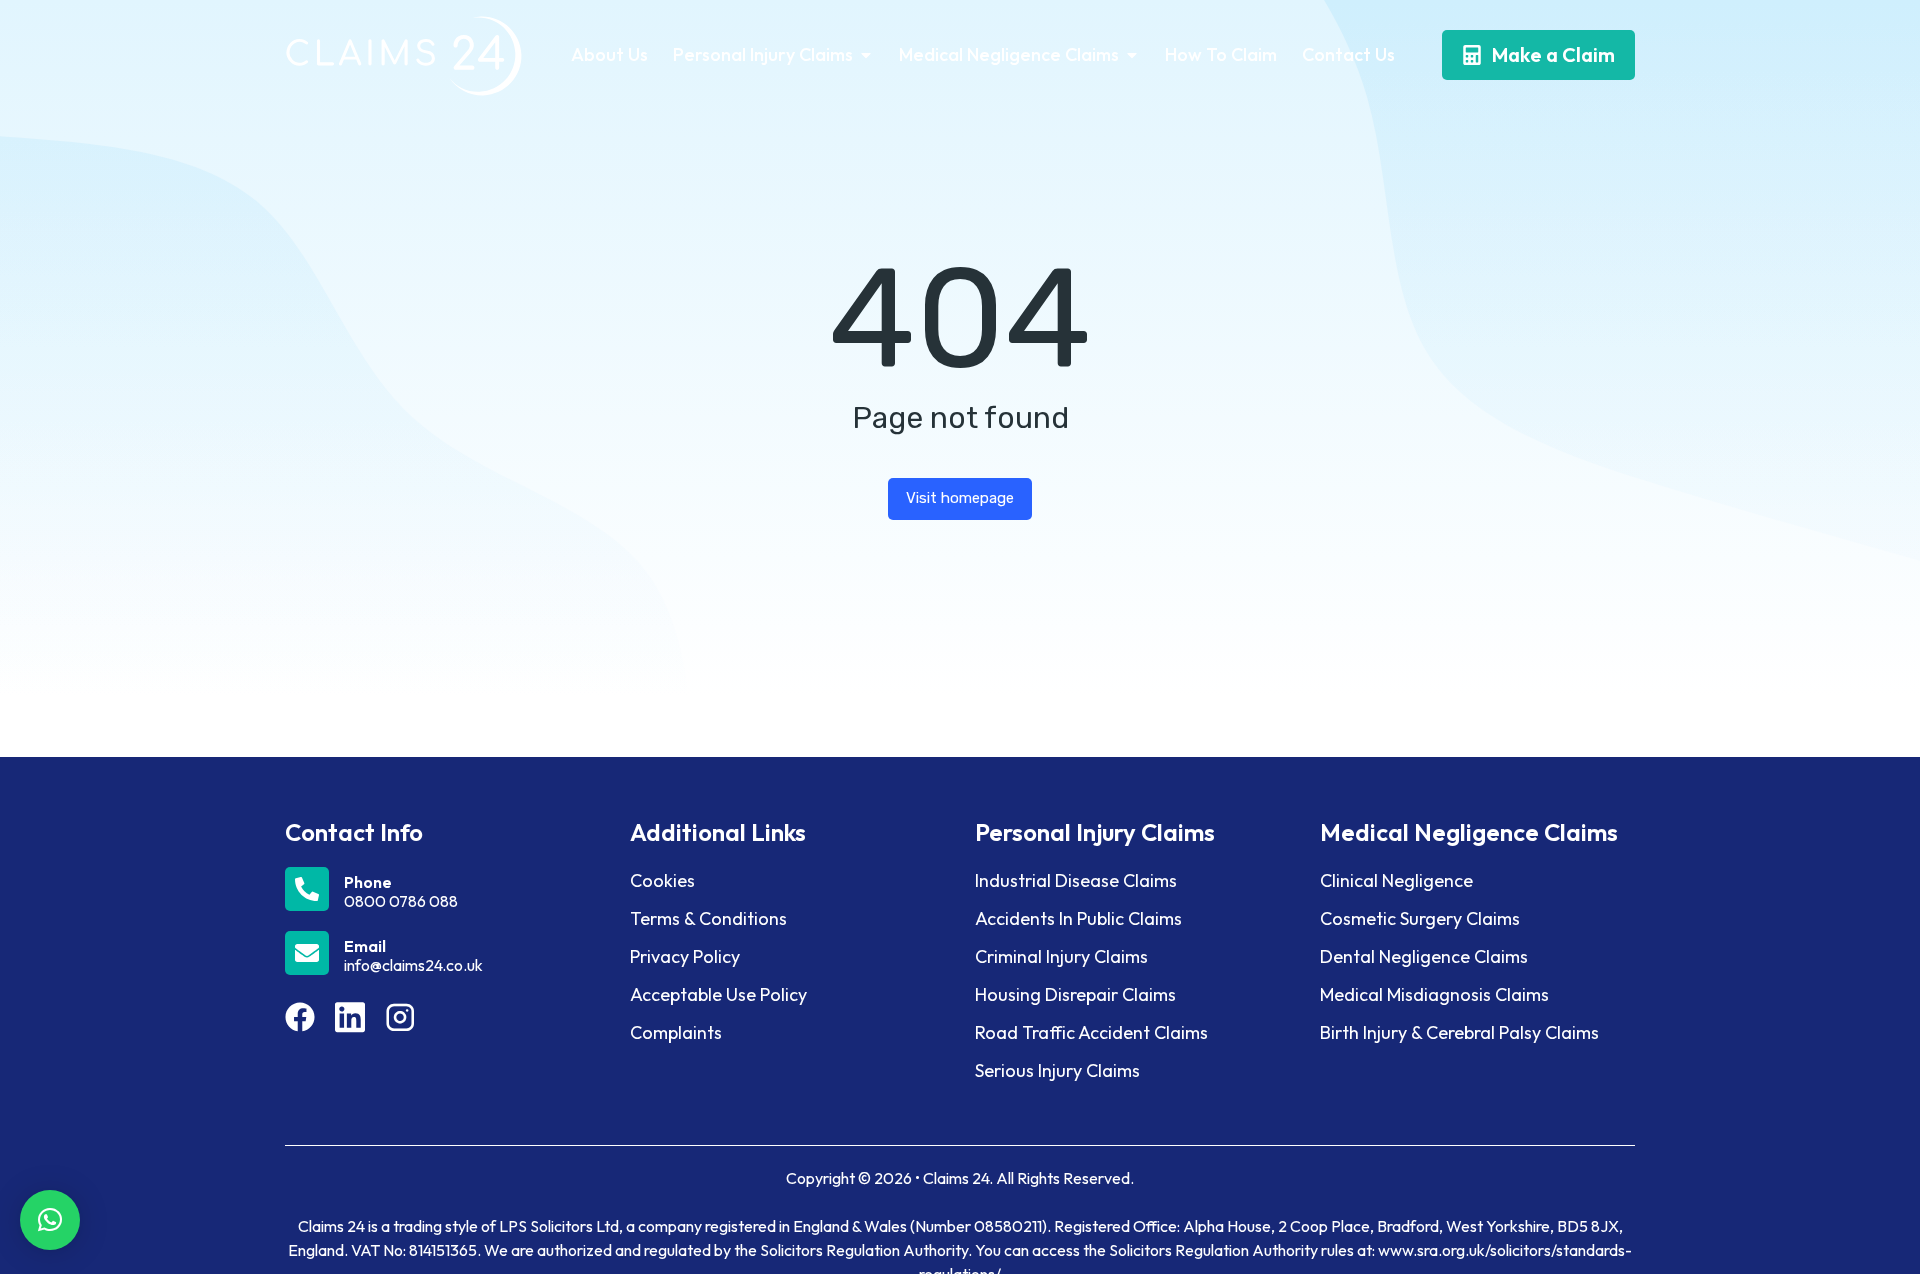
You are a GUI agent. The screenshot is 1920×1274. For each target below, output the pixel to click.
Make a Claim (1553, 54)
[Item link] (300, 1017)
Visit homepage (960, 498)
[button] (50, 1220)
